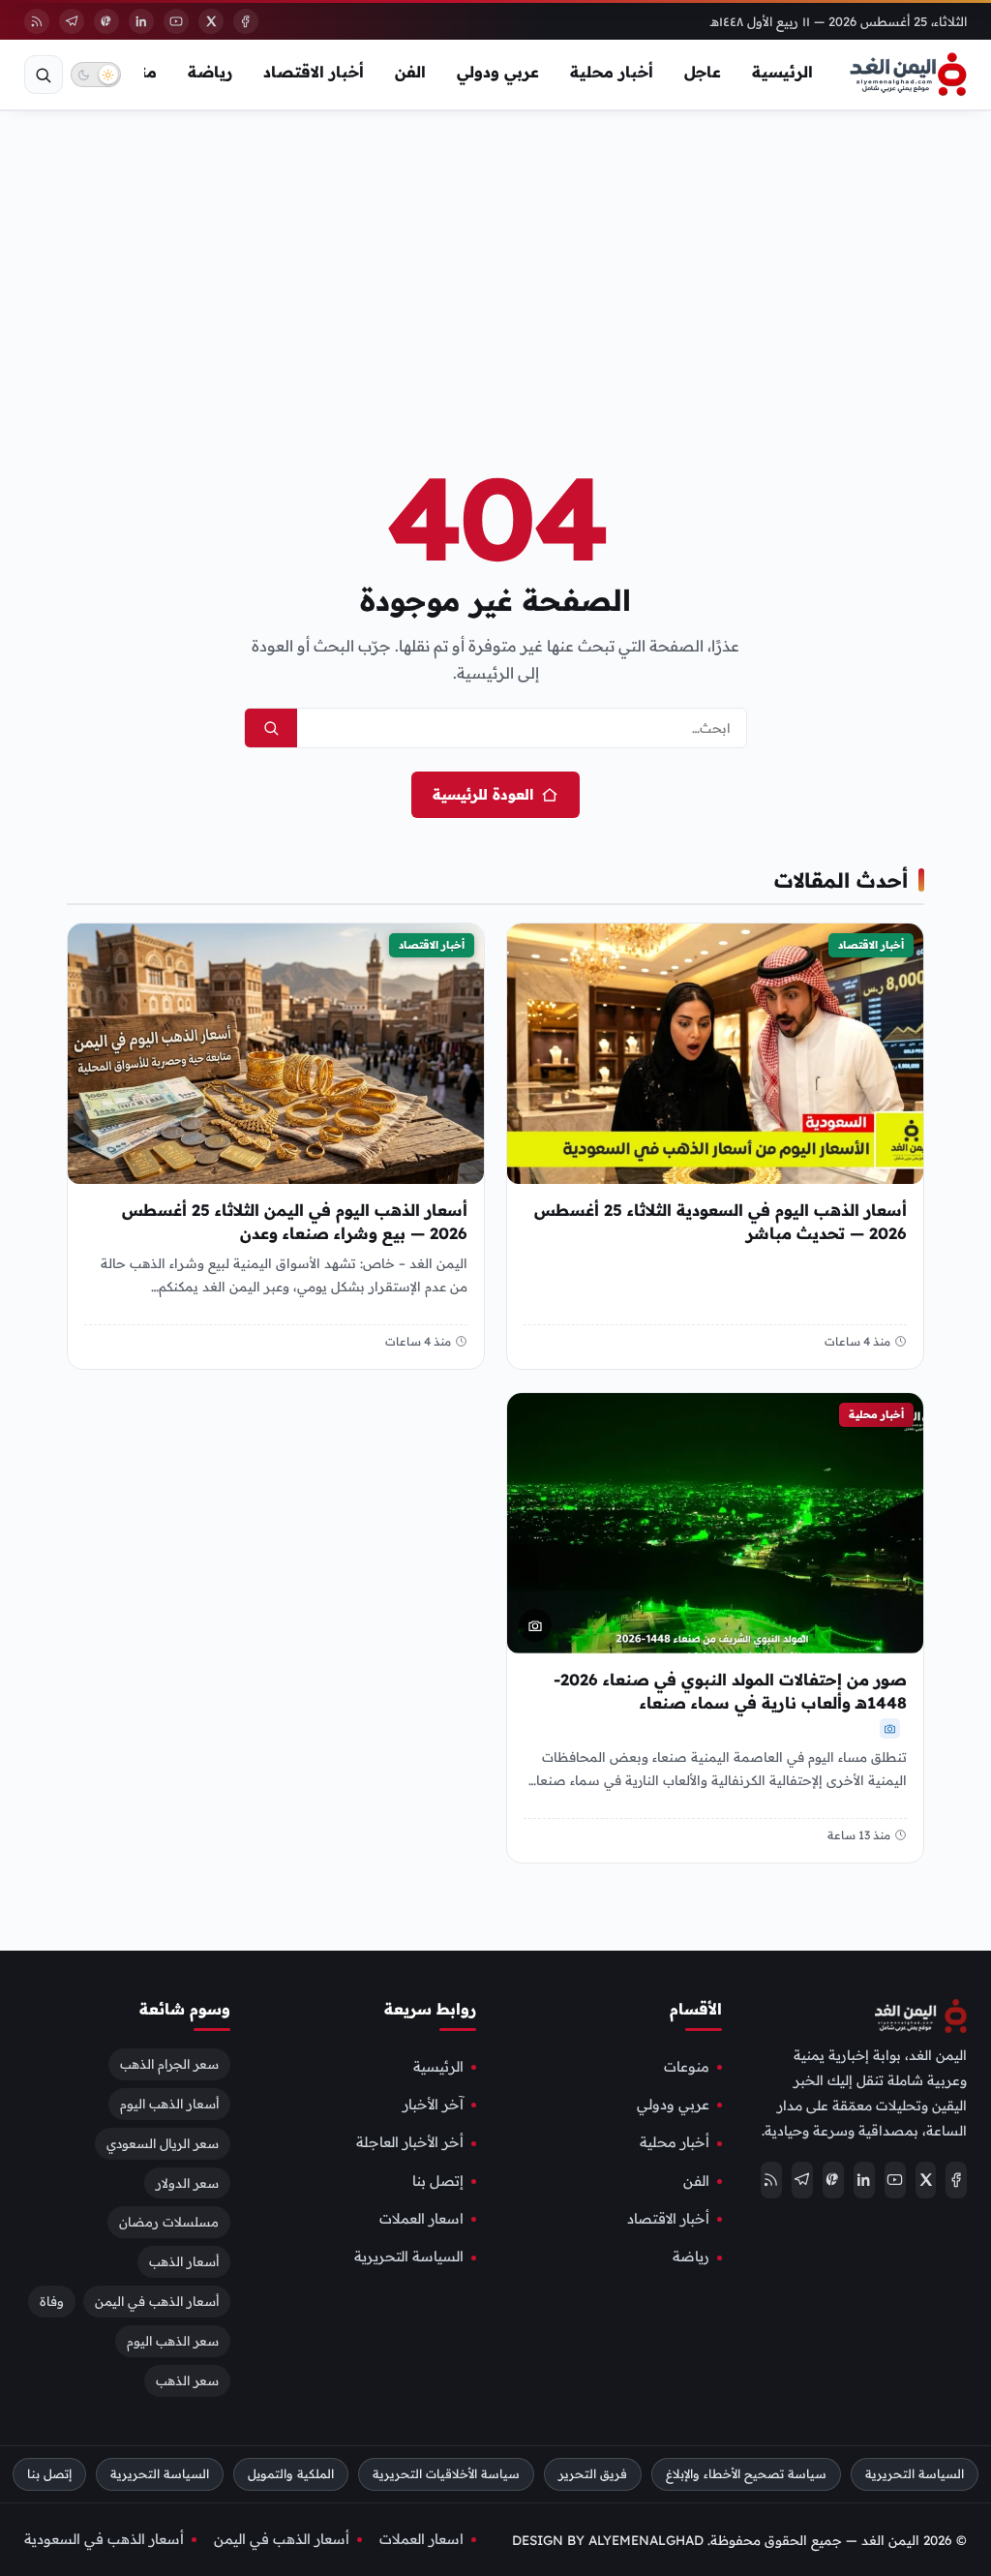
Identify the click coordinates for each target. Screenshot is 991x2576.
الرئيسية (782, 72)
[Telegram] (72, 21)
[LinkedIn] (141, 21)
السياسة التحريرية (409, 2257)
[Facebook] (246, 21)
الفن (410, 72)
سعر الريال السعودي (163, 2142)
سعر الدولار (187, 2182)
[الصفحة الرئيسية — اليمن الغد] (908, 75)
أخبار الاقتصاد (314, 72)
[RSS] (37, 21)
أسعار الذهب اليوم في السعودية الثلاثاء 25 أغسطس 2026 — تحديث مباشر (721, 1222)
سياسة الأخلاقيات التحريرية (446, 2474)
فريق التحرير (593, 2474)
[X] (211, 21)
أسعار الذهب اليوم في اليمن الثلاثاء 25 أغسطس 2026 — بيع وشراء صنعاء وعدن (295, 1222)
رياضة (210, 72)
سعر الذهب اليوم (173, 2341)
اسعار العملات (421, 2219)
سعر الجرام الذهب (169, 2063)
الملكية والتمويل (291, 2474)
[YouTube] (176, 21)
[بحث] (44, 75)
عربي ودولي (498, 72)
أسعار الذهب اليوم (169, 2103)
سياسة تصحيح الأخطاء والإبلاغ (746, 2474)
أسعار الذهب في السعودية (104, 2539)
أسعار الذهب (184, 2261)
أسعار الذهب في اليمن (157, 2301)
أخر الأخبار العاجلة (410, 2142)
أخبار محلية (612, 72)
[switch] (96, 75)
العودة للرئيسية (483, 794)
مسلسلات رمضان (169, 2222)
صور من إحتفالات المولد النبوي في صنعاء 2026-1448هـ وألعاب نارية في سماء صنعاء (730, 1691)
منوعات (687, 2066)
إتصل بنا (438, 2180)
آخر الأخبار (433, 2105)
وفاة (52, 2301)
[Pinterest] (106, 21)
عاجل (703, 72)
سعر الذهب (187, 2380)
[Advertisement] (495, 256)
